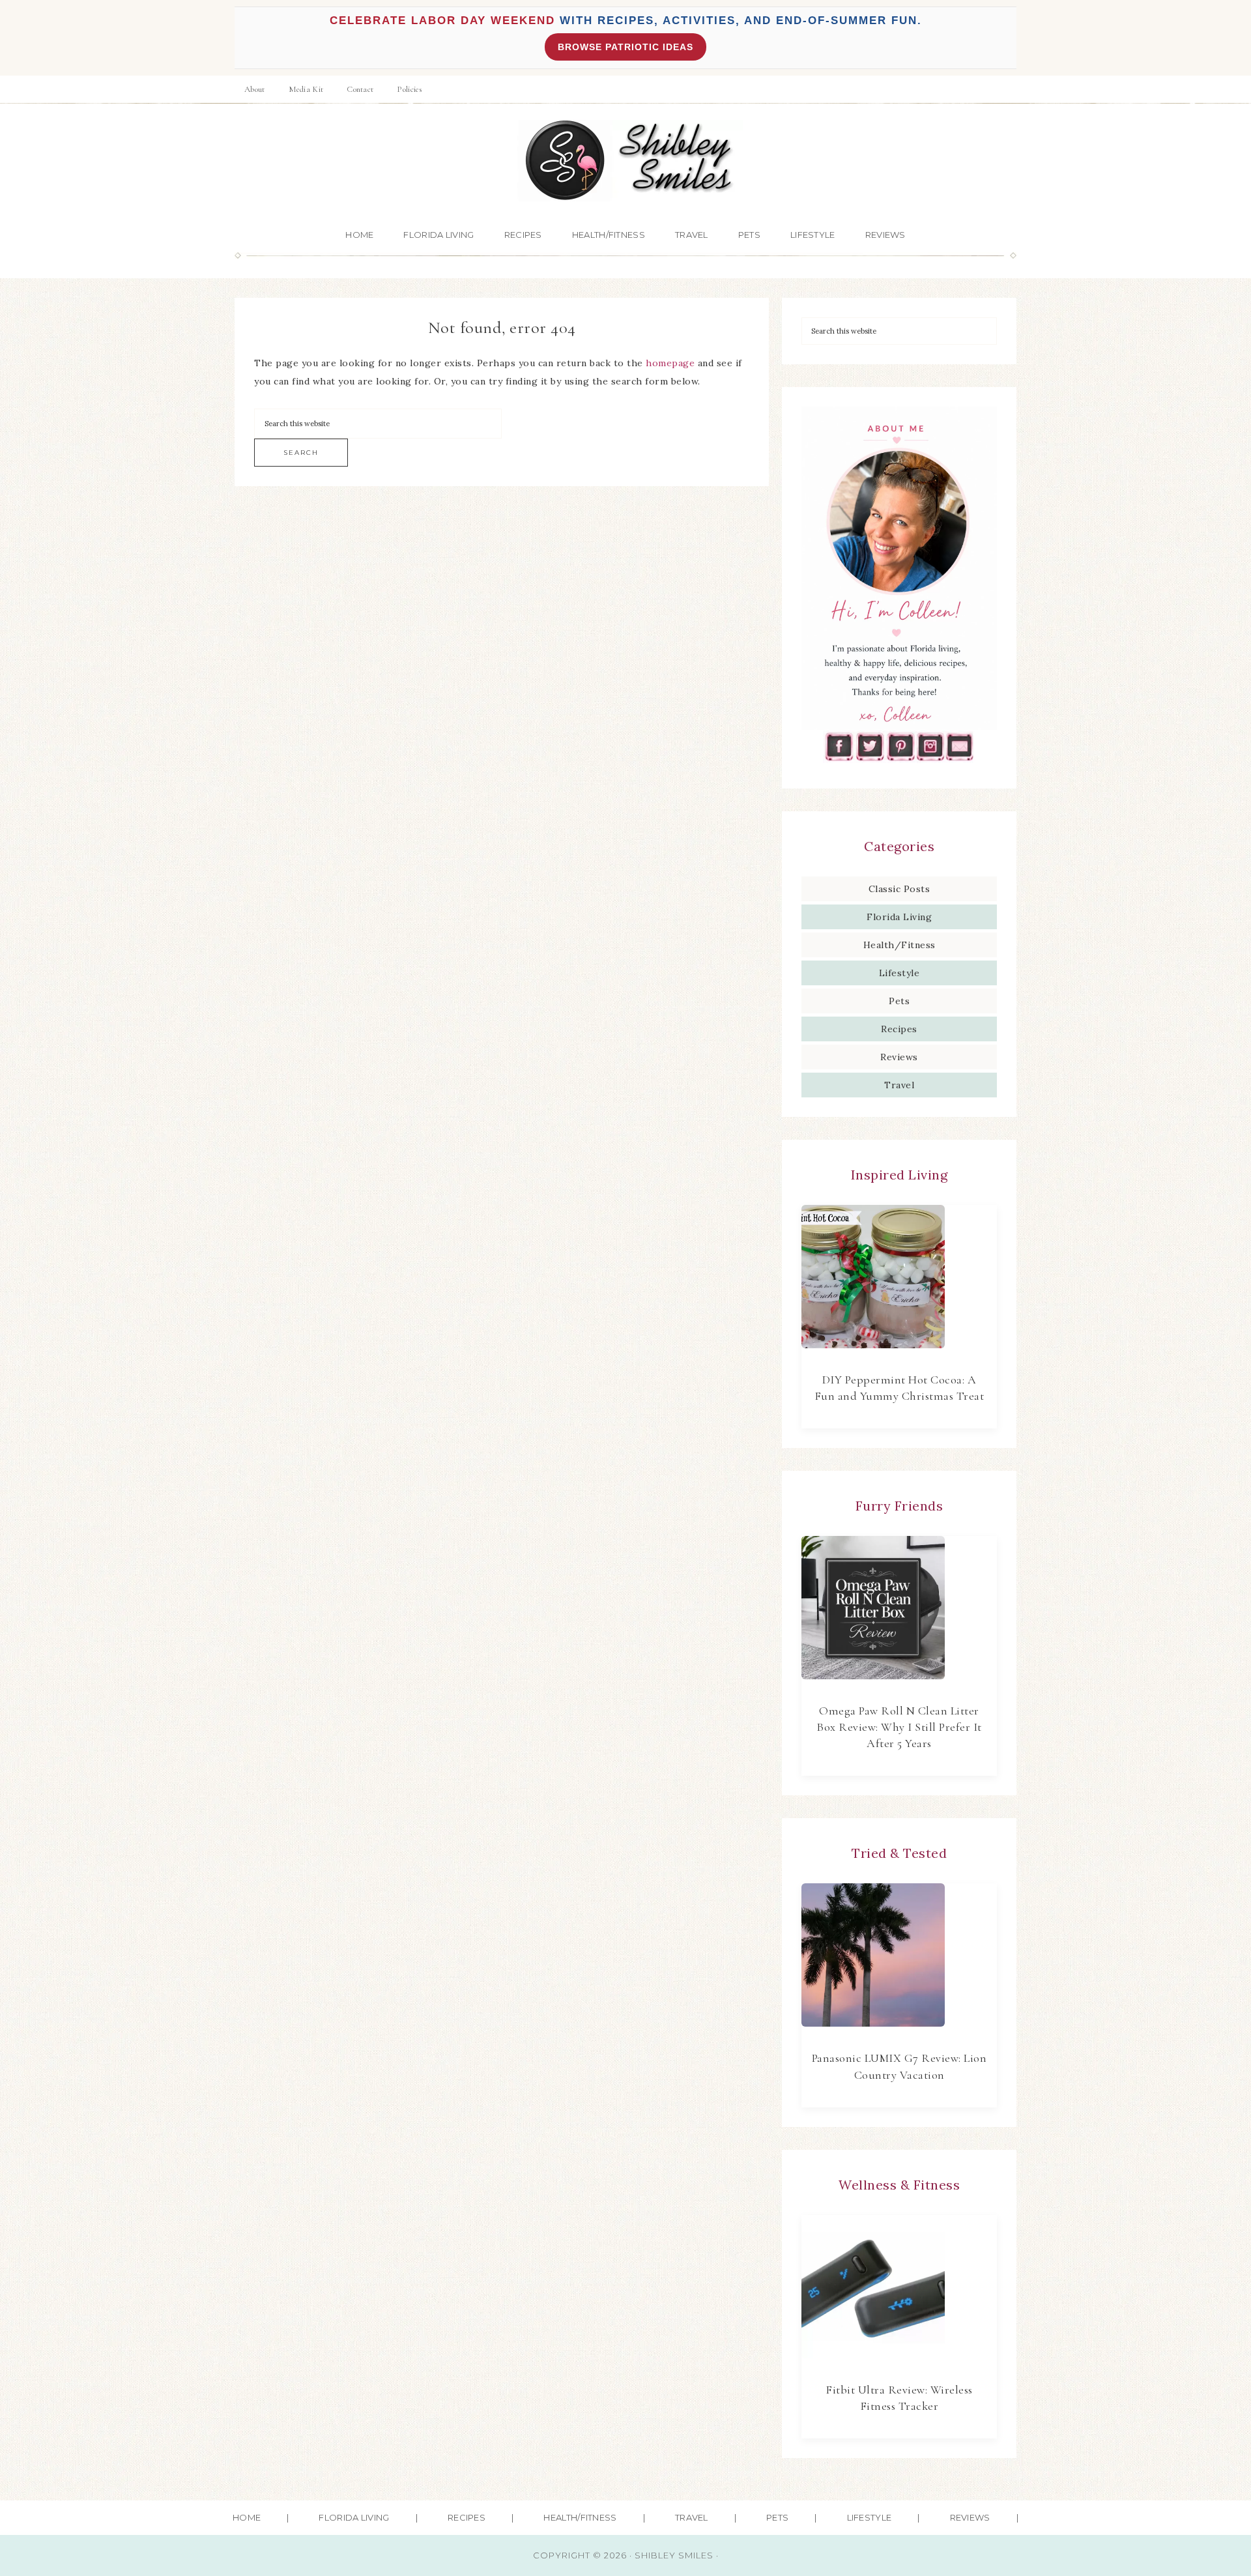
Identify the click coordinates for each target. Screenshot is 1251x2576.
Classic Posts (899, 889)
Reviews (899, 1057)
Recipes (899, 1029)
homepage (670, 363)
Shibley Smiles (625, 161)
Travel (899, 1085)
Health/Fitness (899, 945)
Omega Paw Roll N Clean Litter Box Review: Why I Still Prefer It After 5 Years (899, 1727)
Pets (899, 1001)
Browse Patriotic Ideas (625, 47)
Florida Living (899, 917)
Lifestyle (899, 973)
